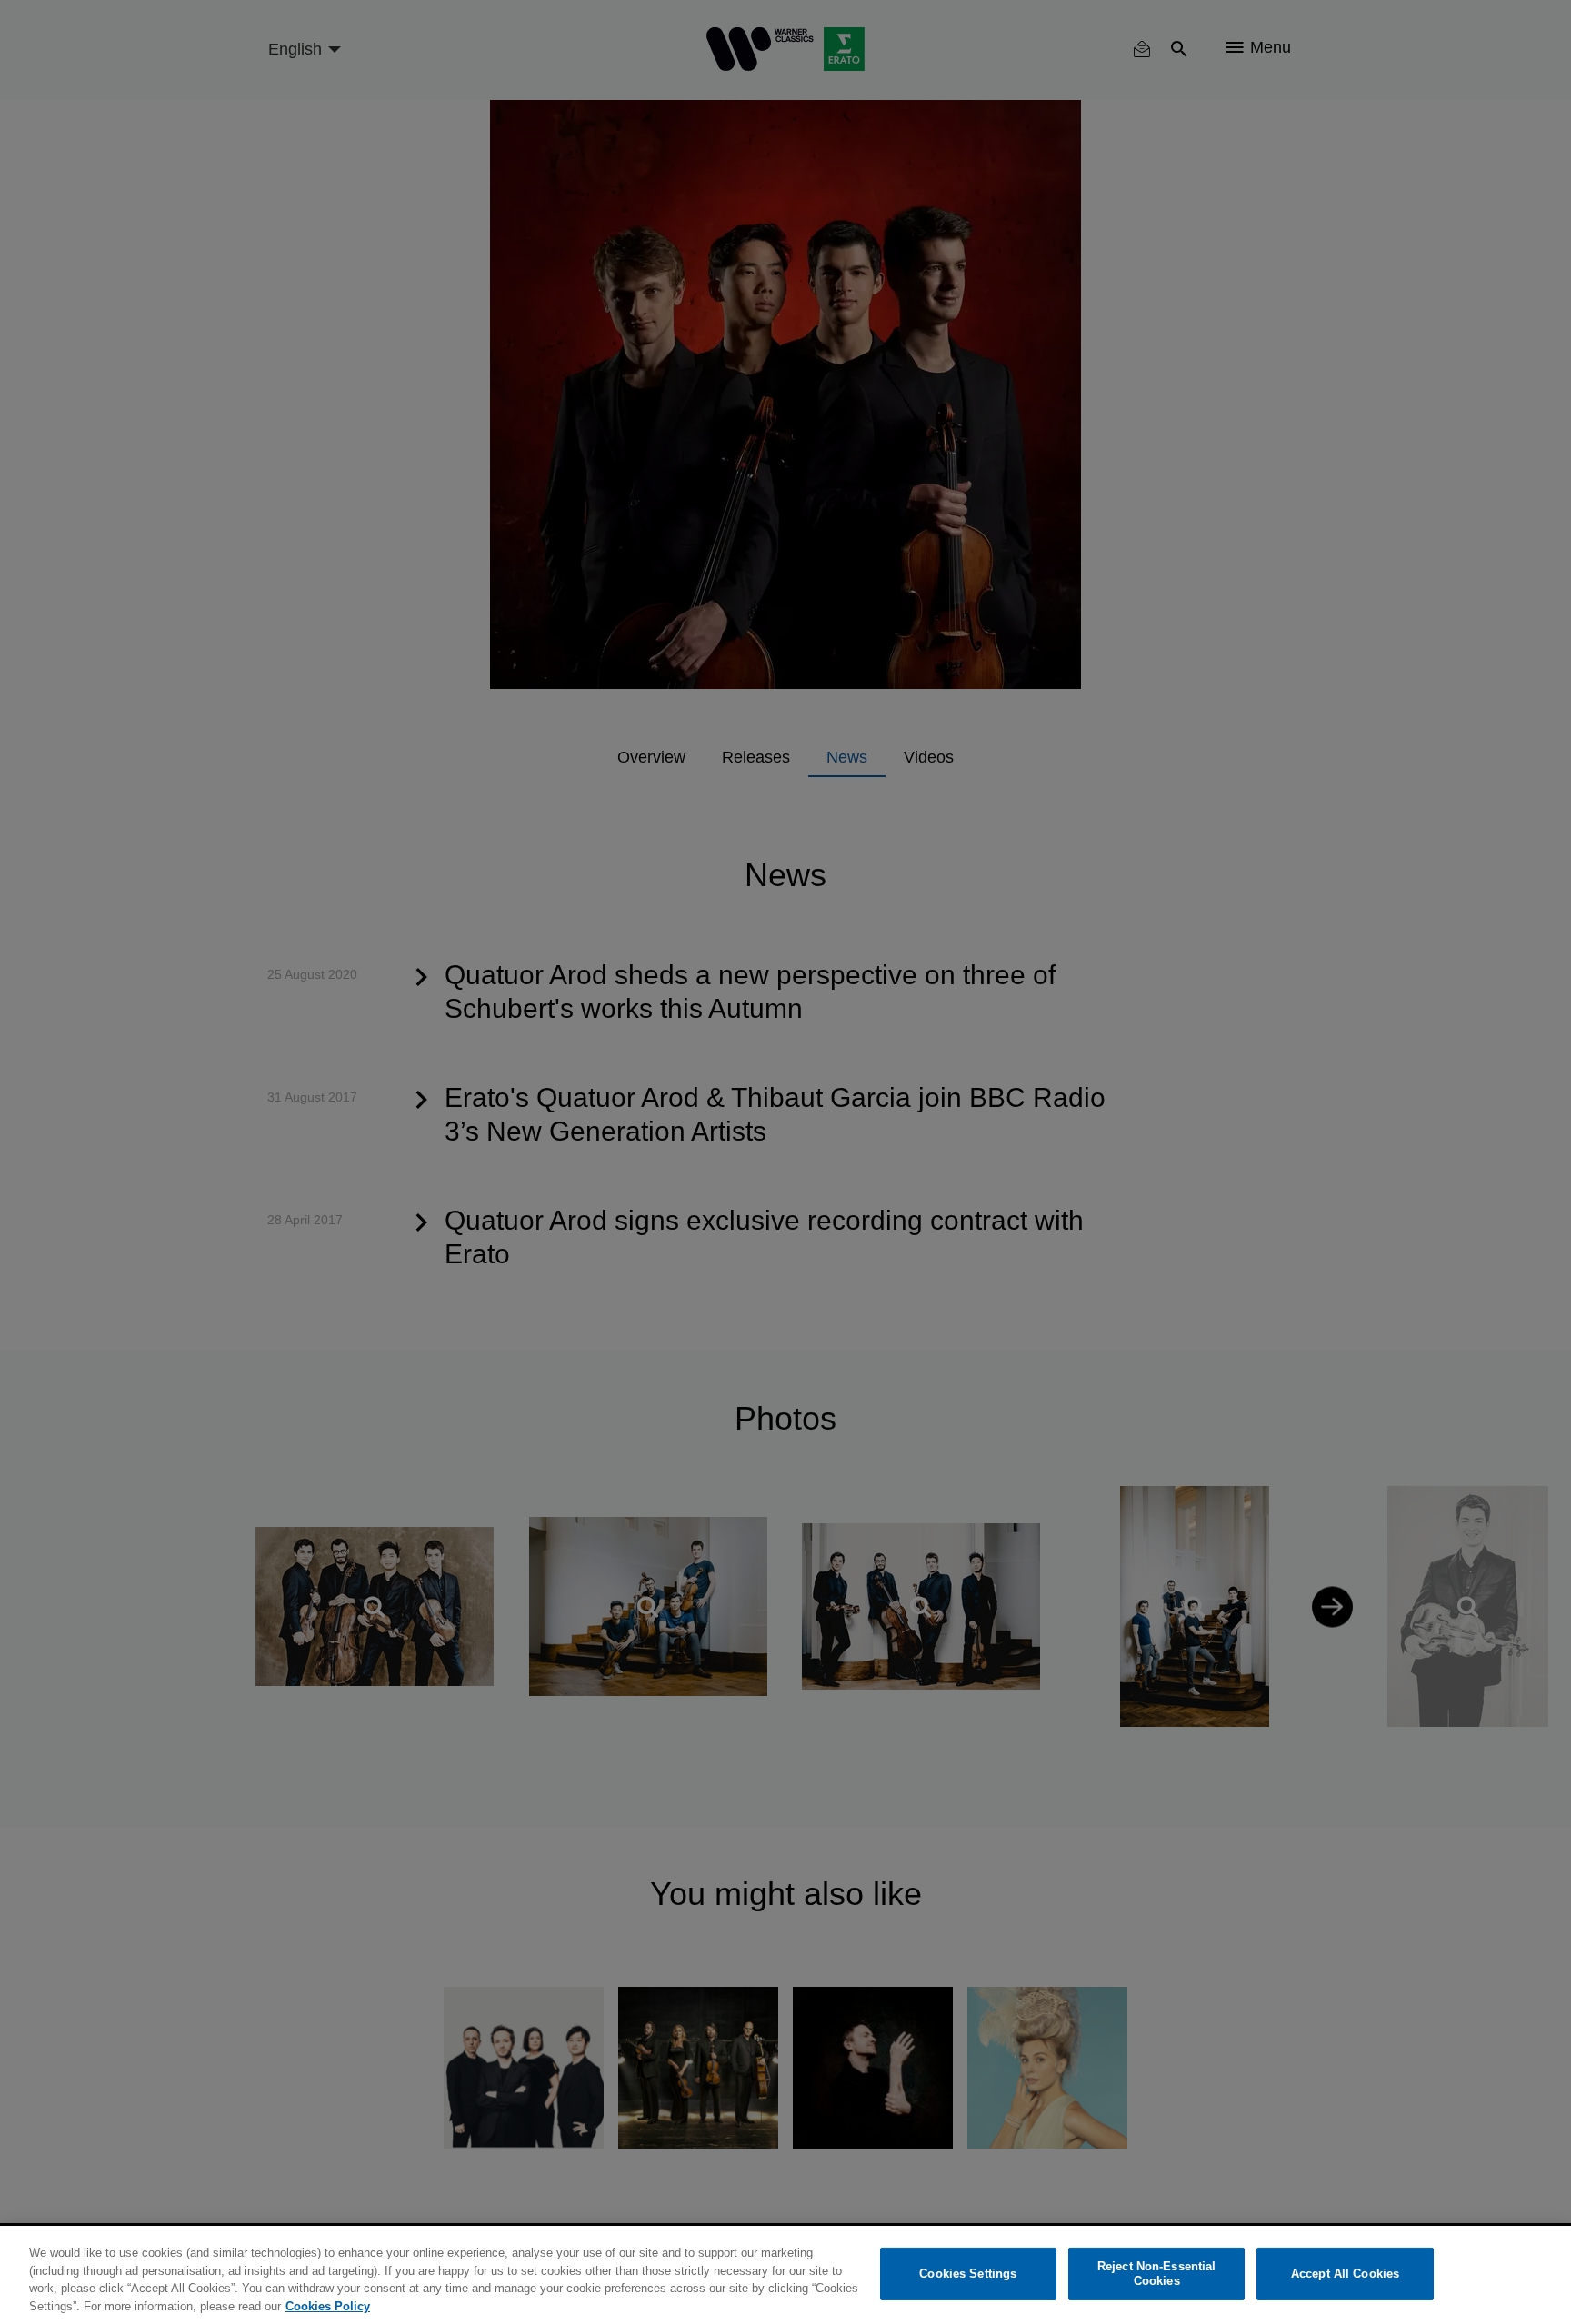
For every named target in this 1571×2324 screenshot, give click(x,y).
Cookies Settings (968, 2274)
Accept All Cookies (1345, 2274)
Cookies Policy (328, 2305)
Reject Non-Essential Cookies (1157, 2274)
